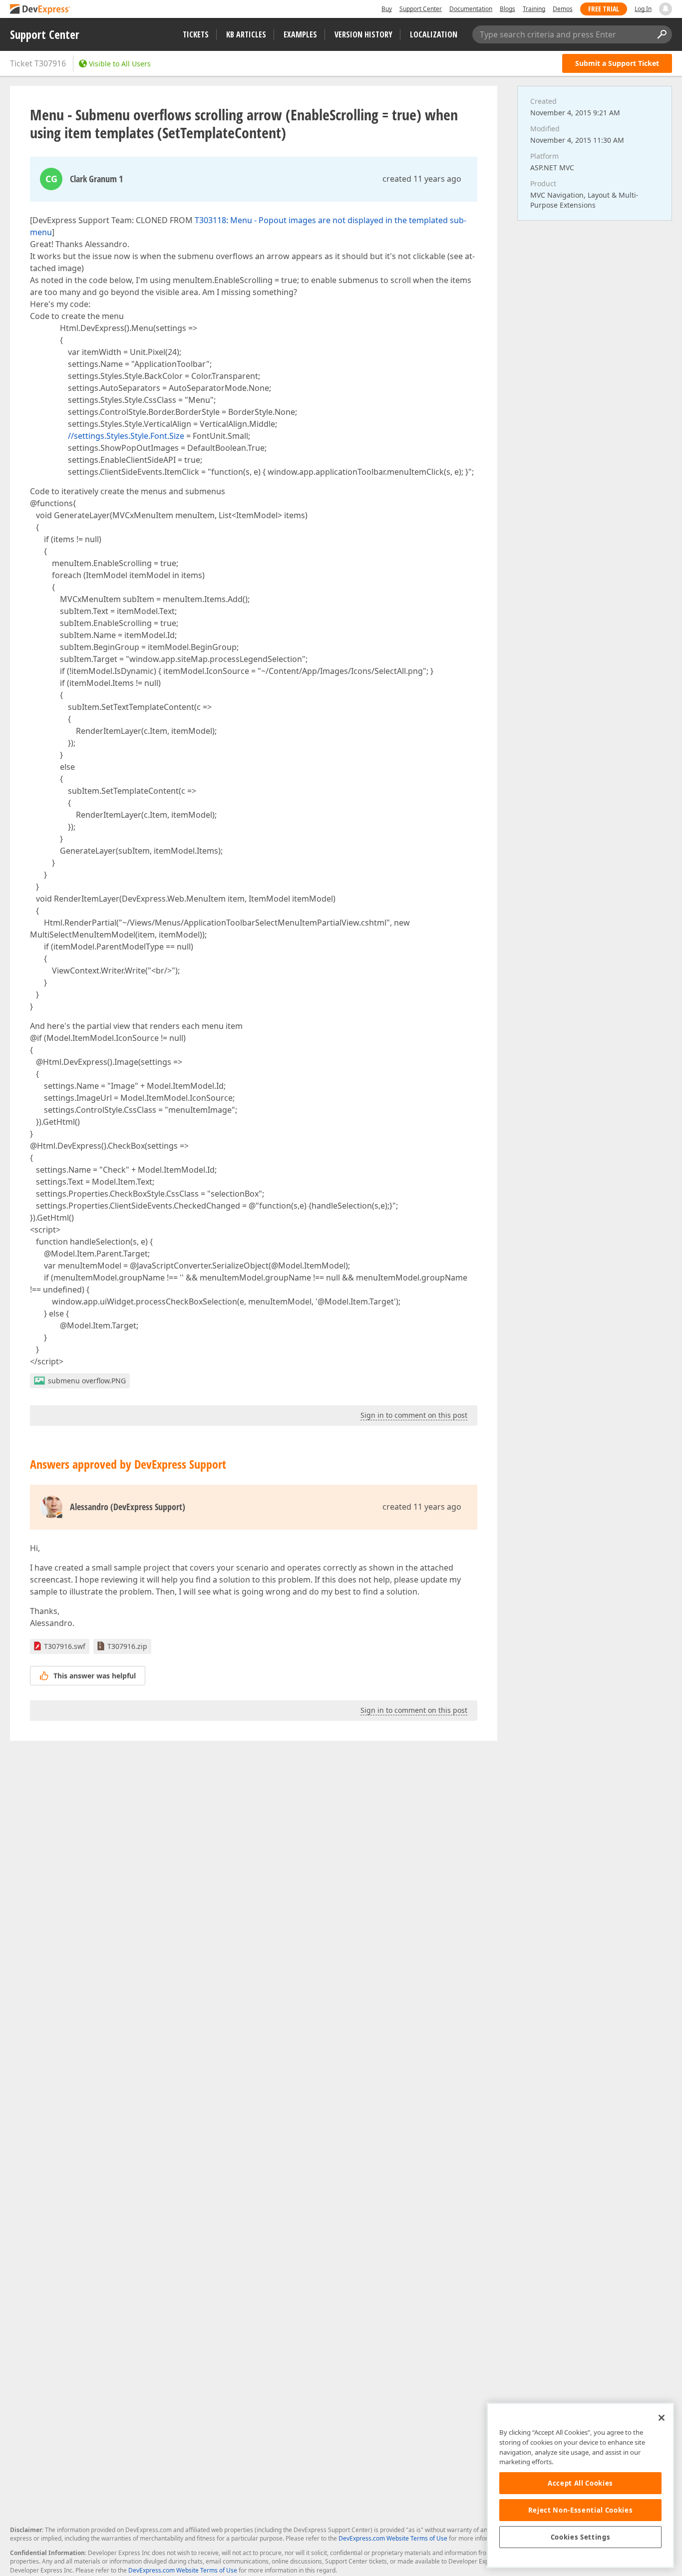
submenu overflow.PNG (87, 1381)
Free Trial (604, 9)
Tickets (196, 34)
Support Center (421, 9)
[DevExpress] (40, 10)
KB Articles (246, 34)
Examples (300, 34)
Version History (363, 34)
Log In (643, 9)
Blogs (508, 9)
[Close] (662, 2418)
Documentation (471, 9)
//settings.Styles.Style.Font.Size (126, 436)
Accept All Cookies (580, 2483)
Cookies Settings (581, 2537)
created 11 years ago (422, 179)
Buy (387, 9)
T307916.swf (65, 1646)
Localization (434, 34)
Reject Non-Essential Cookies (580, 2510)
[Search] (662, 34)
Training (534, 9)
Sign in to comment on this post (414, 1415)
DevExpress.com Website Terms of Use (393, 2538)
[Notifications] (666, 9)
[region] (580, 2485)
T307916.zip (127, 1646)
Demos (563, 9)
